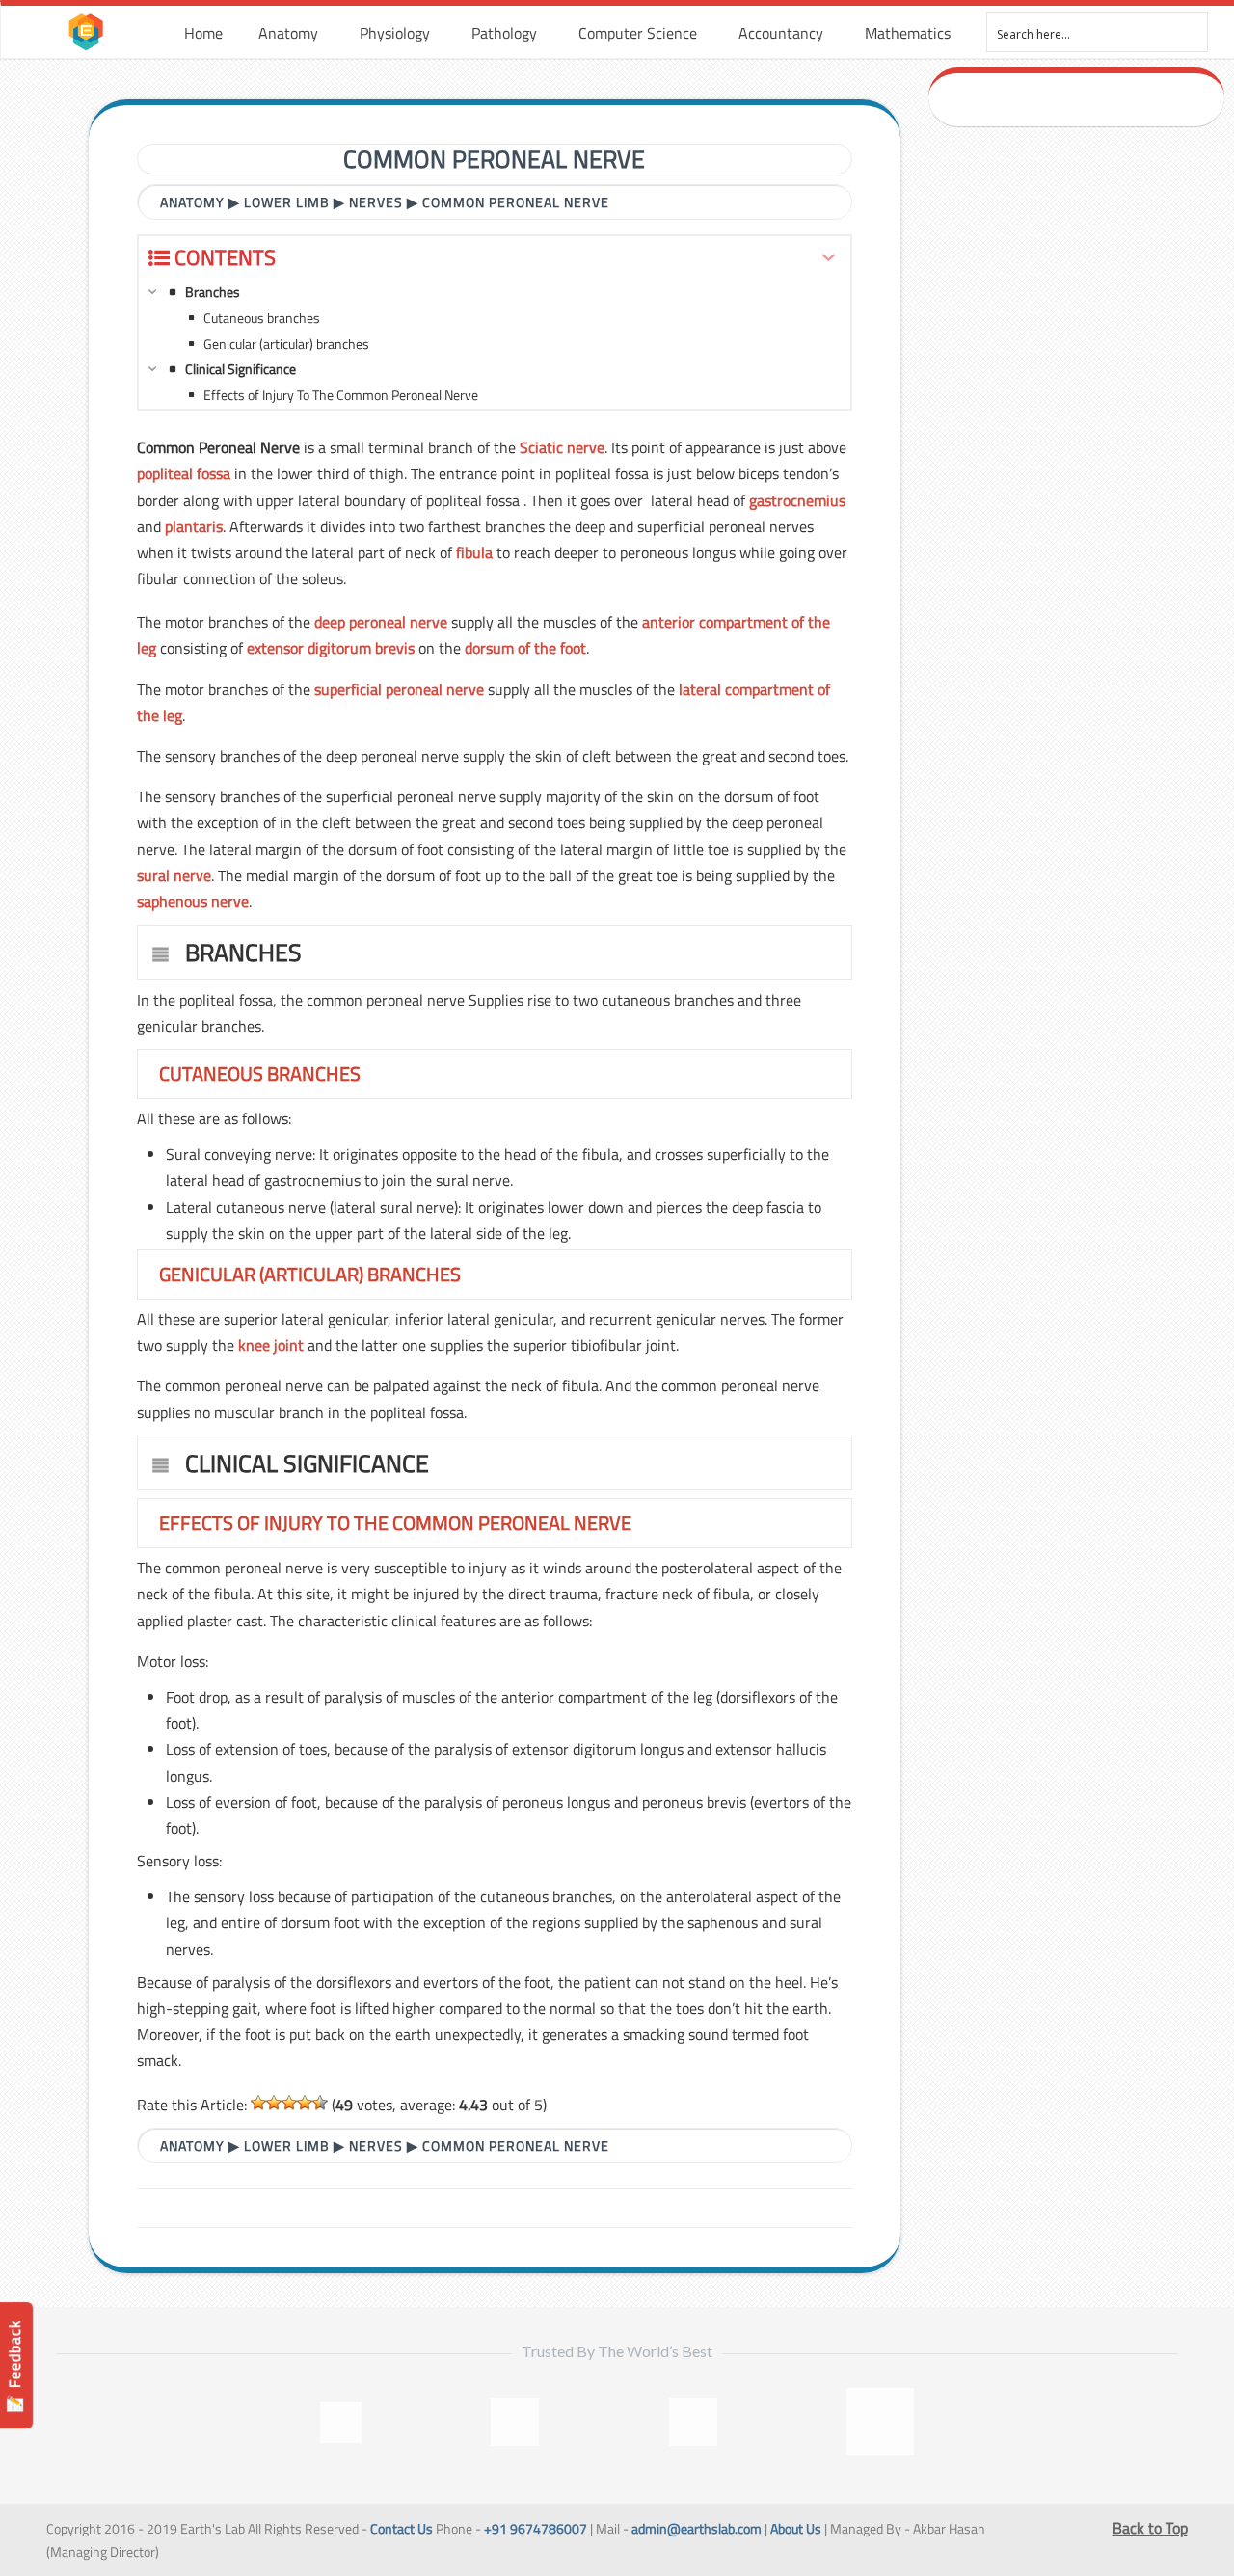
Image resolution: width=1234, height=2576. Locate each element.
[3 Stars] (289, 2103)
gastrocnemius (797, 500)
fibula (474, 552)
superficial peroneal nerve (399, 689)
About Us (796, 2529)
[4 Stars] (305, 2103)
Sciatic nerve (562, 447)
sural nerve (174, 875)
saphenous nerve (193, 901)
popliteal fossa (184, 473)
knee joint (271, 1345)
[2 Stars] (274, 2103)
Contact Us (402, 2529)
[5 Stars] (320, 2103)
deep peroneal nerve (381, 622)
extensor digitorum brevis (331, 648)
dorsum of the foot (525, 648)
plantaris (194, 526)
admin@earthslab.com (697, 2529)
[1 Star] (258, 2103)
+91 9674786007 (536, 2529)
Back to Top (1150, 2528)
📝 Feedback (14, 2366)
